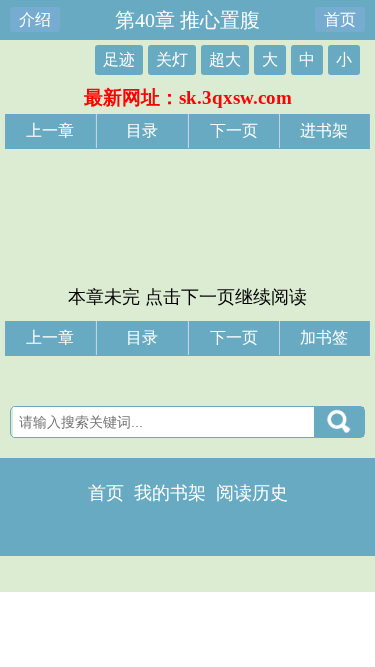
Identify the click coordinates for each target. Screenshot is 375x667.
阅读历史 (252, 493)
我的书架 (170, 493)
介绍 (35, 19)
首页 (340, 19)
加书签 (324, 337)
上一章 (50, 130)
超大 (225, 59)
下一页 (234, 130)
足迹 (119, 59)
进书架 (324, 130)
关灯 (172, 59)
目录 (142, 130)
